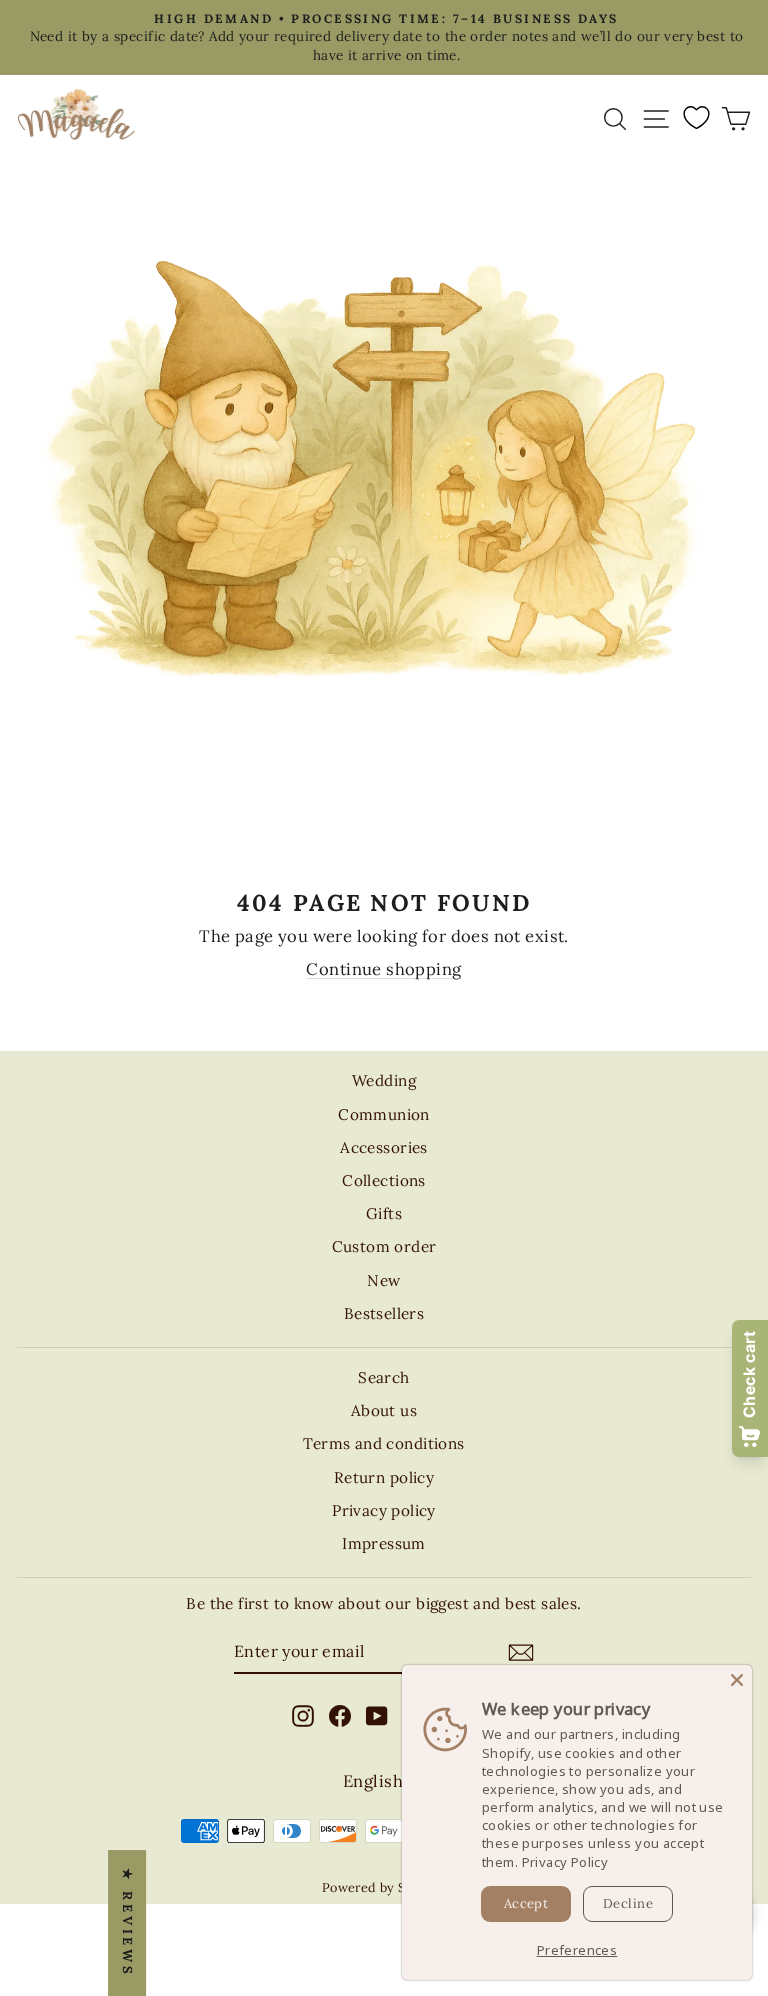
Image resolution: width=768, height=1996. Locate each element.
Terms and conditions (383, 1443)
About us (384, 1410)
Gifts (384, 1213)
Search (383, 1377)
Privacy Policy (565, 1862)
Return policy (384, 1477)
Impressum (384, 1543)
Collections (384, 1180)
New (383, 1280)
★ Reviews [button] (127, 1923)
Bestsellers (384, 1313)
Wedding (384, 1080)
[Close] (737, 1680)
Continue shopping (383, 969)
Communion (384, 1114)
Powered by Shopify (384, 1887)
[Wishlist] (696, 117)
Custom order (384, 1246)
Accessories (384, 1147)
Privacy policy (384, 1510)
